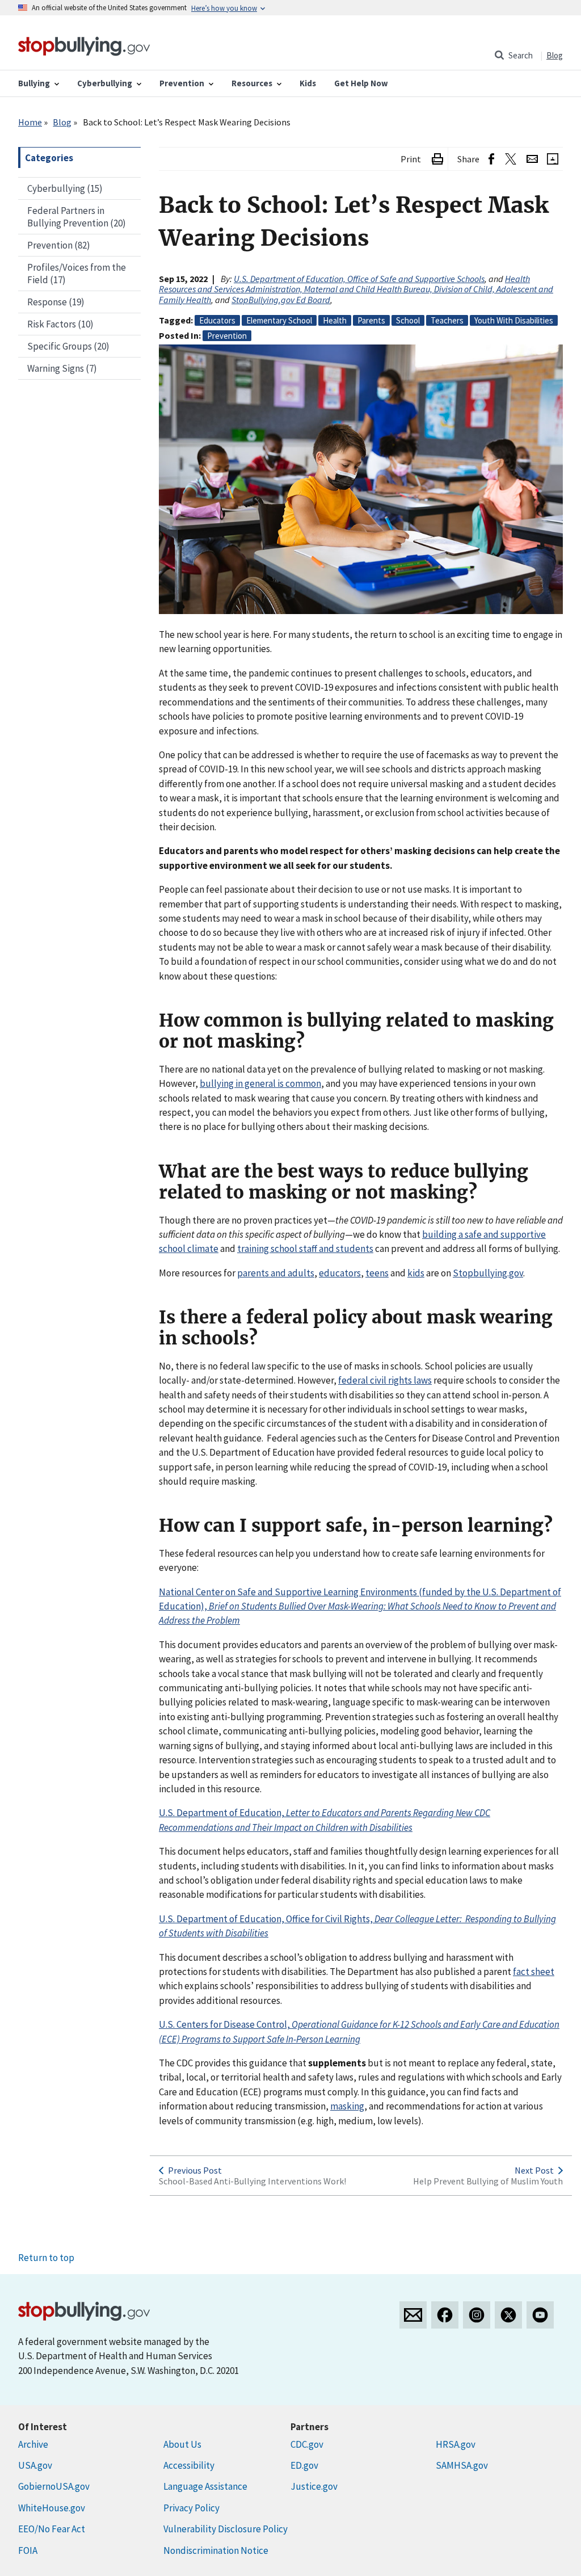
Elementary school (279, 320)
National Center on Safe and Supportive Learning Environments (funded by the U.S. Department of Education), (360, 1606)
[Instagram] (477, 2315)
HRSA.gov (456, 2444)
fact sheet (534, 1972)
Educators (217, 320)
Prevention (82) (59, 245)
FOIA (28, 2550)
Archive (33, 2444)
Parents (371, 320)
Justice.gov (314, 2486)
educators (340, 1273)
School (408, 320)
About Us (182, 2444)
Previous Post (195, 2170)
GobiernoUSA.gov (54, 2486)
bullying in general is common (260, 1083)
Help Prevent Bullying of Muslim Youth (488, 2181)
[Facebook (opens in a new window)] (491, 159)
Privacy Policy (191, 2508)
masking (347, 2106)
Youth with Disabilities (514, 320)
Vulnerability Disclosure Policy (226, 2529)
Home (30, 122)
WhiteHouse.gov (52, 2508)
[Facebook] (445, 2315)
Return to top (46, 2258)
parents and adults (276, 1273)
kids (416, 1273)
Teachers (447, 320)
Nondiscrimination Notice (216, 2550)
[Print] (437, 159)
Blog (555, 55)
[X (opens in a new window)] (510, 159)
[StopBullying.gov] (84, 45)
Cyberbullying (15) (65, 188)
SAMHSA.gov (462, 2465)
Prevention (227, 336)
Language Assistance (205, 2486)
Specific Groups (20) (68, 346)
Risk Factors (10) (60, 324)
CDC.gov (307, 2444)
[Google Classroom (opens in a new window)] (553, 159)
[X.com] (508, 2315)
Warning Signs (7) (62, 368)
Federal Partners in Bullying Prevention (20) (77, 217)
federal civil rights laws (385, 1380)
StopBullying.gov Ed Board (281, 300)
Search (521, 55)
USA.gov (35, 2465)
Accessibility (189, 2465)
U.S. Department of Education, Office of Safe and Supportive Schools (359, 279)
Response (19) (56, 302)
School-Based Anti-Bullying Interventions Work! (252, 2181)
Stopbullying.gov (488, 1273)
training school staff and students (305, 1249)
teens (377, 1273)
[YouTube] (540, 2315)
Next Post (534, 2170)
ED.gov (304, 2465)
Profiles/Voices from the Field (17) (77, 274)
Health (335, 320)
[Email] (532, 159)
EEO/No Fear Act (52, 2529)
